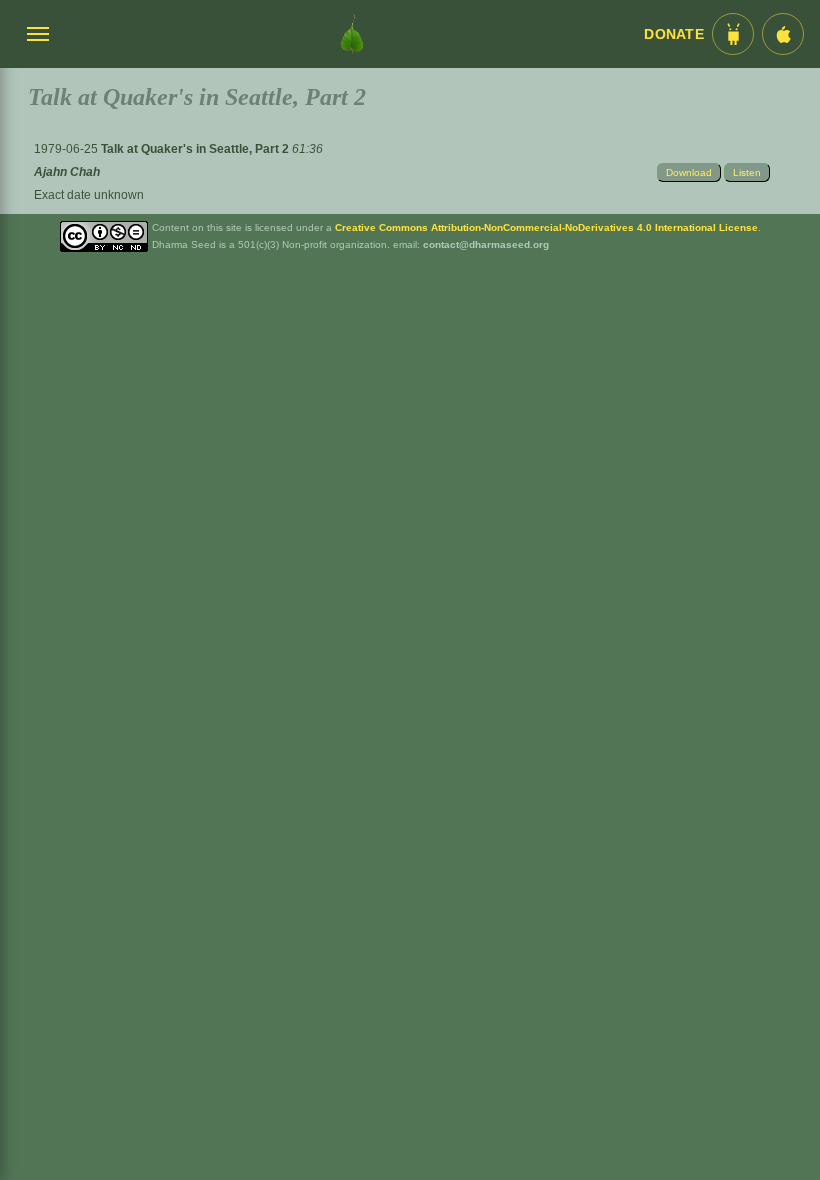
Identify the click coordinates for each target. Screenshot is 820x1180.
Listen (747, 172)
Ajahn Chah (67, 172)
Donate (674, 34)
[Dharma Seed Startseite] (352, 34)
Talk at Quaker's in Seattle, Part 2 (196, 149)
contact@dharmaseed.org (486, 244)
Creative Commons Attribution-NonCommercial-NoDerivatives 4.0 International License (546, 227)
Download (689, 172)
